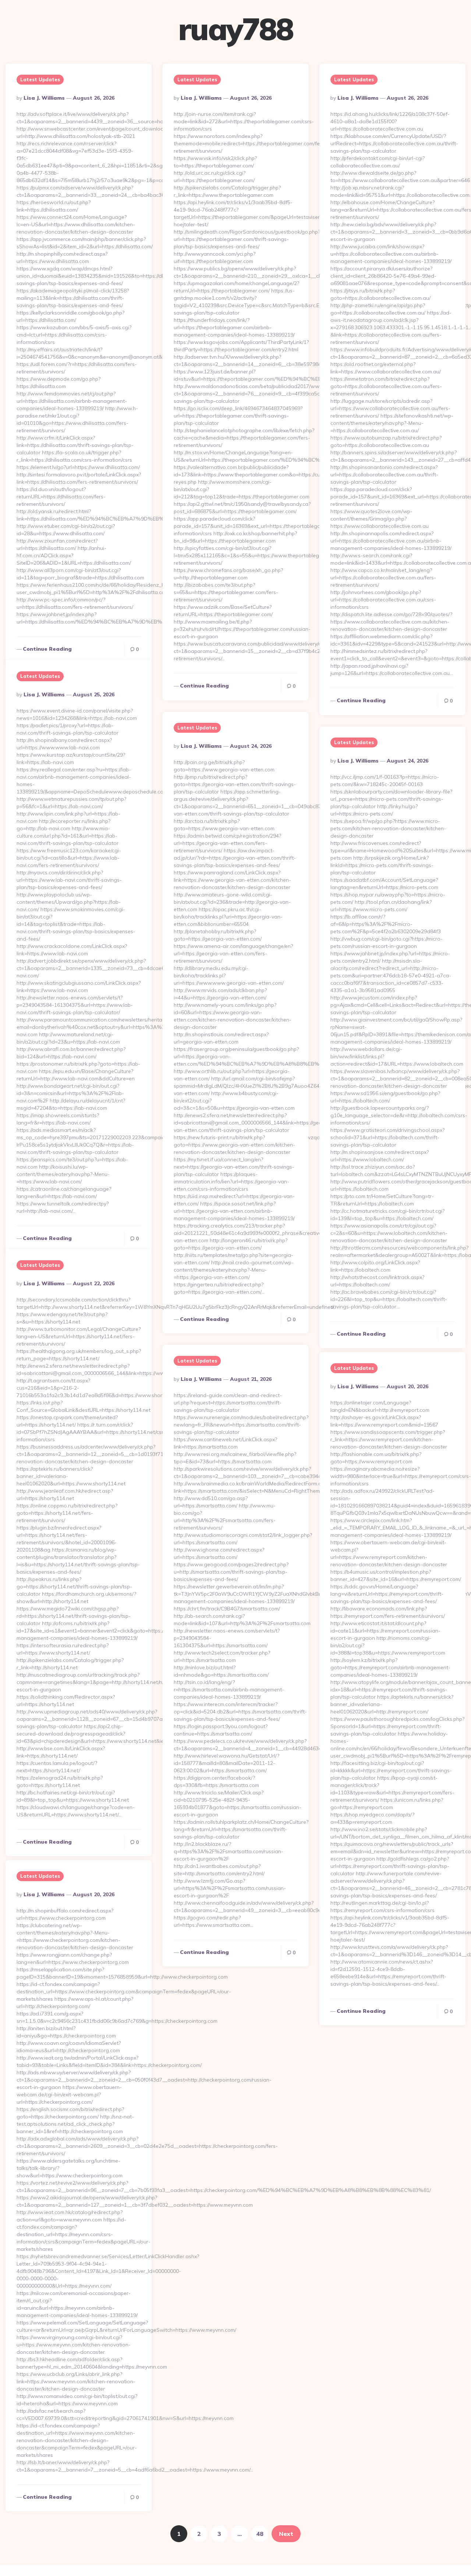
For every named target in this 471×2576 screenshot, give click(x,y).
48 (260, 2534)
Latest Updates (40, 79)
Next (286, 2534)
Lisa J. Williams (44, 98)
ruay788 (236, 29)
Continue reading (47, 649)
